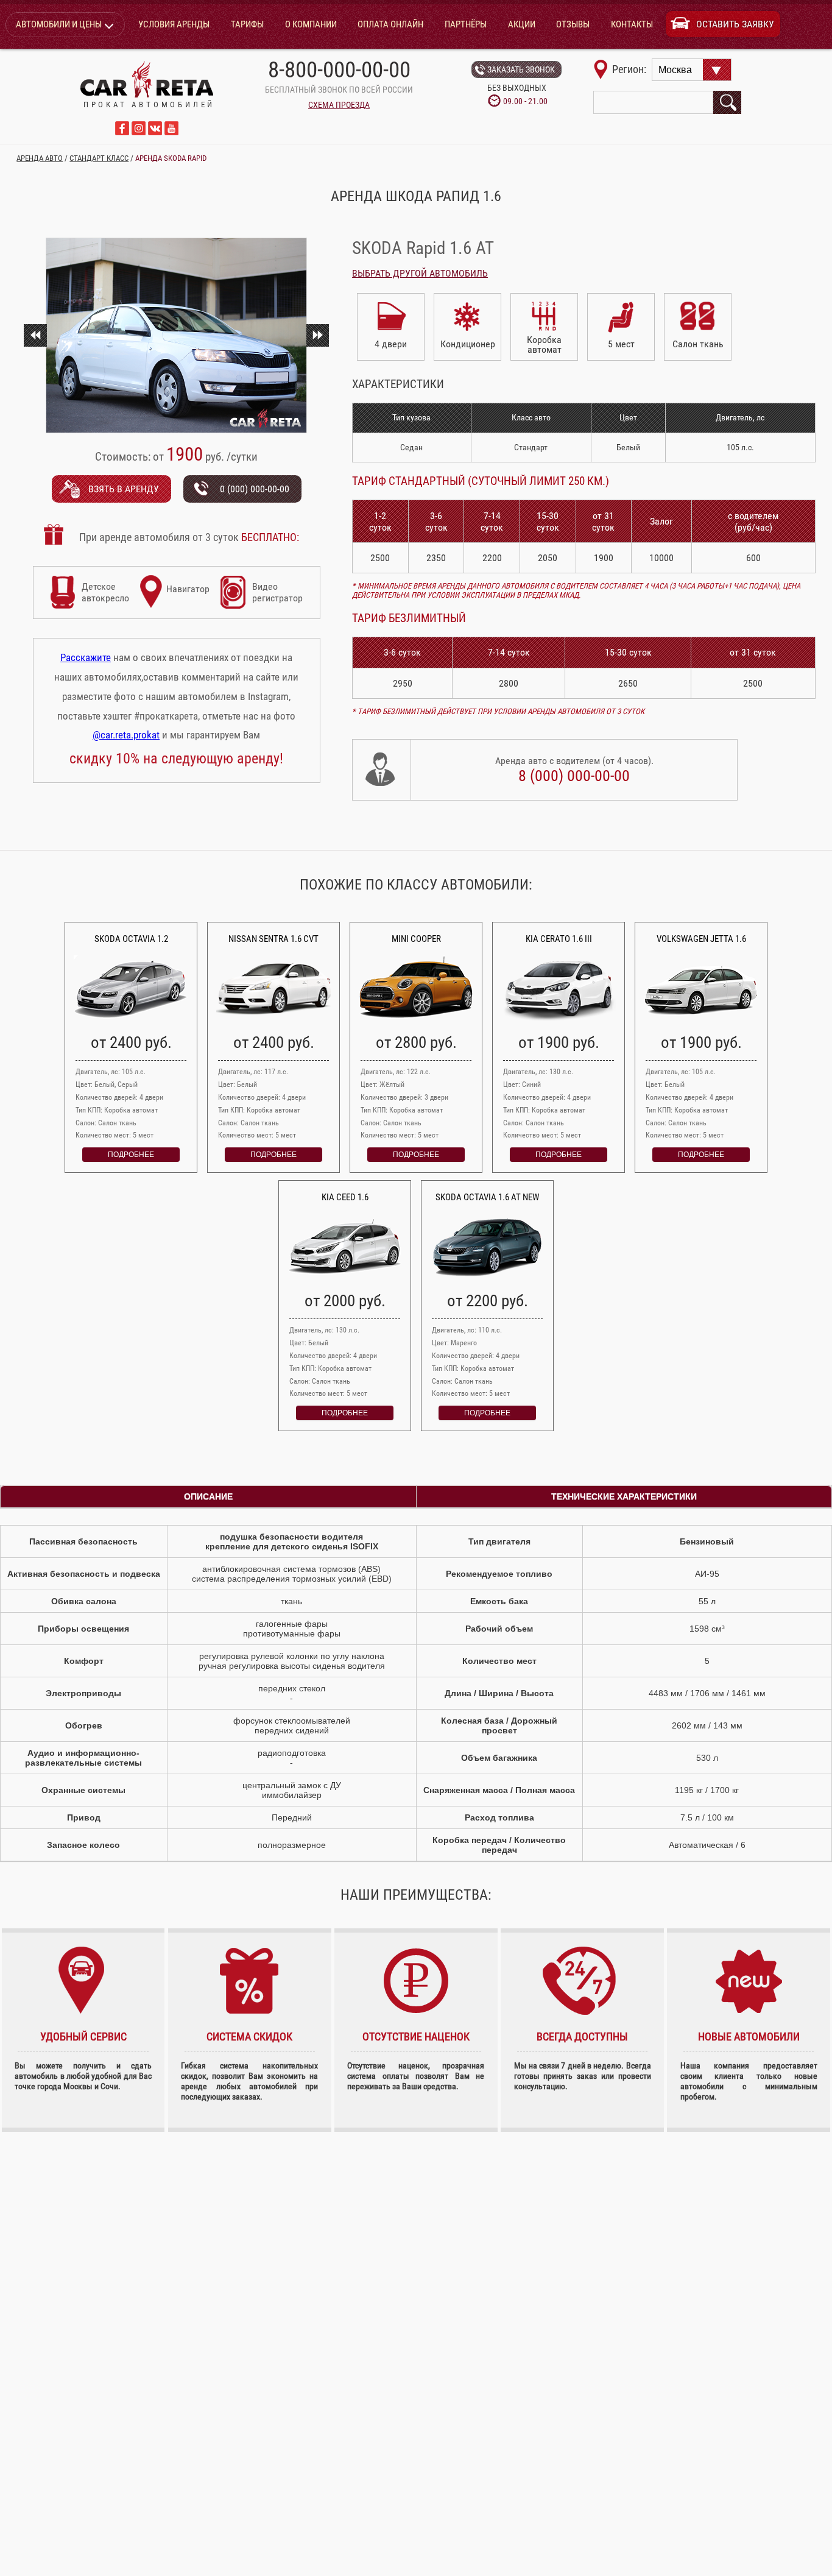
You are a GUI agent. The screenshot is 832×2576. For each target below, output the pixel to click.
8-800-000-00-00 (339, 70)
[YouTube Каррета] (171, 132)
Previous (35, 335)
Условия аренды (174, 24)
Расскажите (86, 657)
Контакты (632, 24)
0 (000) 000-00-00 (255, 489)
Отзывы (573, 24)
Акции (522, 24)
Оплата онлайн (390, 24)
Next (317, 335)
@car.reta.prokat (126, 735)
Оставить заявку (735, 24)
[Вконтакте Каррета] (155, 132)
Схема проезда (339, 105)
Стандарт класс (99, 158)
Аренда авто (40, 158)
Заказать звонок (521, 69)
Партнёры (466, 24)
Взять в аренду (124, 489)
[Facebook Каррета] (122, 132)
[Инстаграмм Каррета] (139, 132)
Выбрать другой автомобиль (420, 273)
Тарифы (247, 24)
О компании (311, 24)
